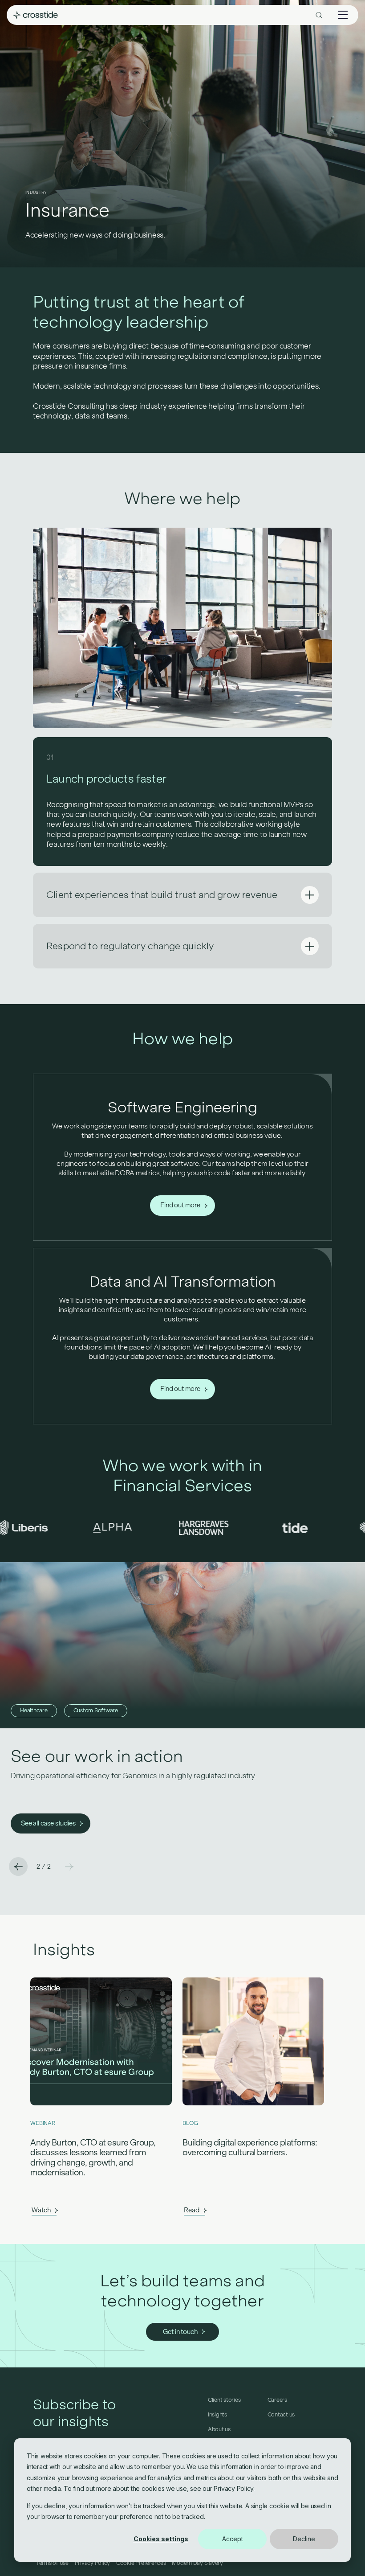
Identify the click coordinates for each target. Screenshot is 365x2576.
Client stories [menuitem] (224, 2400)
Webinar (43, 2123)
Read (191, 2210)
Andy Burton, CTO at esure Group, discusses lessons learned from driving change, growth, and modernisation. (93, 2158)
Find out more (180, 1205)
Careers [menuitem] (277, 2400)
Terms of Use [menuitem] (52, 2563)
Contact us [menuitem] (281, 2415)
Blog (190, 2123)
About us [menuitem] (219, 2429)
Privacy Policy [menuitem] (93, 2563)
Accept (233, 2539)
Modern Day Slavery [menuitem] (197, 2563)
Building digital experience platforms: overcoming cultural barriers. (250, 2148)
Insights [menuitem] (217, 2415)
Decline (304, 2539)
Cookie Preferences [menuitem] (141, 2563)
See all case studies (48, 1823)
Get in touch (180, 2332)
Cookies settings (161, 2539)
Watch (41, 2210)
